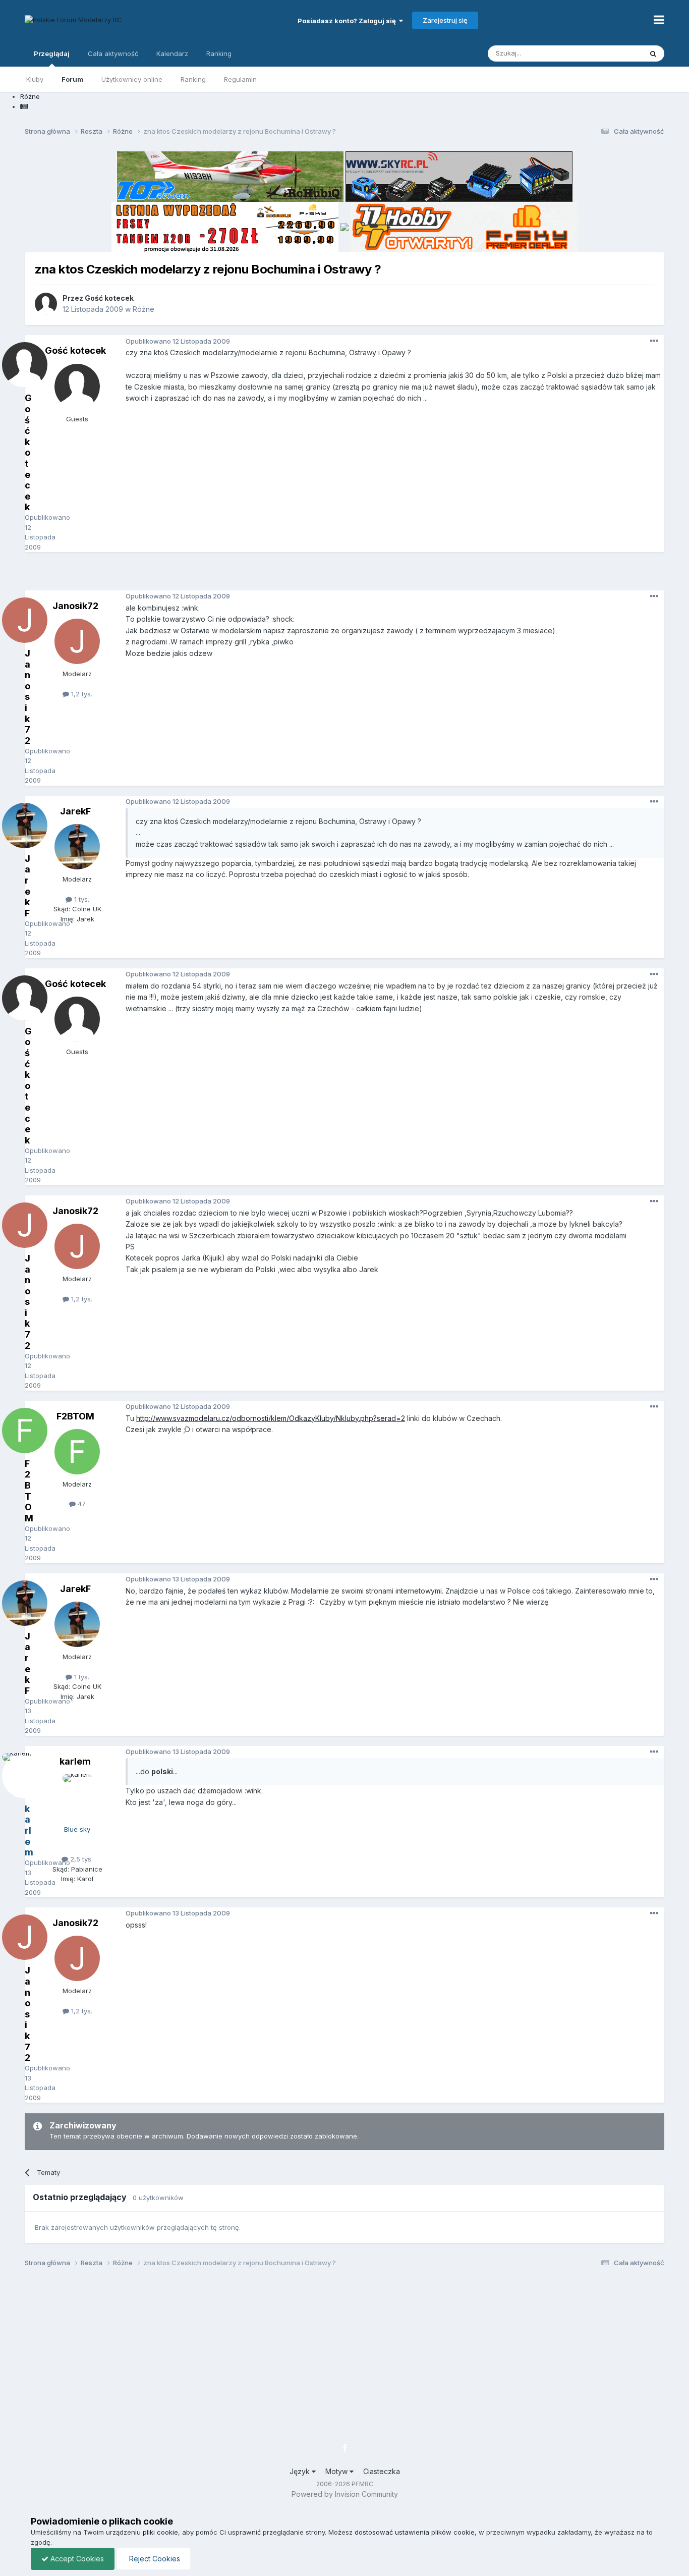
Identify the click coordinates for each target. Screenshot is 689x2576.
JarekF (75, 811)
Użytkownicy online (132, 79)
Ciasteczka (382, 2471)
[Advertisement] (344, 575)
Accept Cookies (76, 2559)
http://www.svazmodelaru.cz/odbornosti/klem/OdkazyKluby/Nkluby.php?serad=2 (271, 1418)
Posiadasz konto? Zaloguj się (348, 21)
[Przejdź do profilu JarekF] (77, 847)
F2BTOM (75, 1416)
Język (301, 2471)
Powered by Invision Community (345, 2494)
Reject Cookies (154, 2559)
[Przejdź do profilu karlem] (77, 1797)
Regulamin (240, 79)
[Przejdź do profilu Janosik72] (77, 641)
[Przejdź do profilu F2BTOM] (77, 1452)
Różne (143, 309)
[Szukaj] (653, 53)
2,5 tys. (80, 1859)
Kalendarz (172, 53)
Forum (72, 79)
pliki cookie (160, 2532)
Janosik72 (75, 606)
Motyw (337, 2471)
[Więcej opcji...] (654, 341)
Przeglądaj (52, 53)
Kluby (35, 79)
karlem (75, 1761)
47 (81, 1504)
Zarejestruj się (445, 20)
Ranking (193, 79)
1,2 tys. (81, 694)
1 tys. (81, 899)
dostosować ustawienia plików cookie (415, 2532)
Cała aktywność (113, 53)
